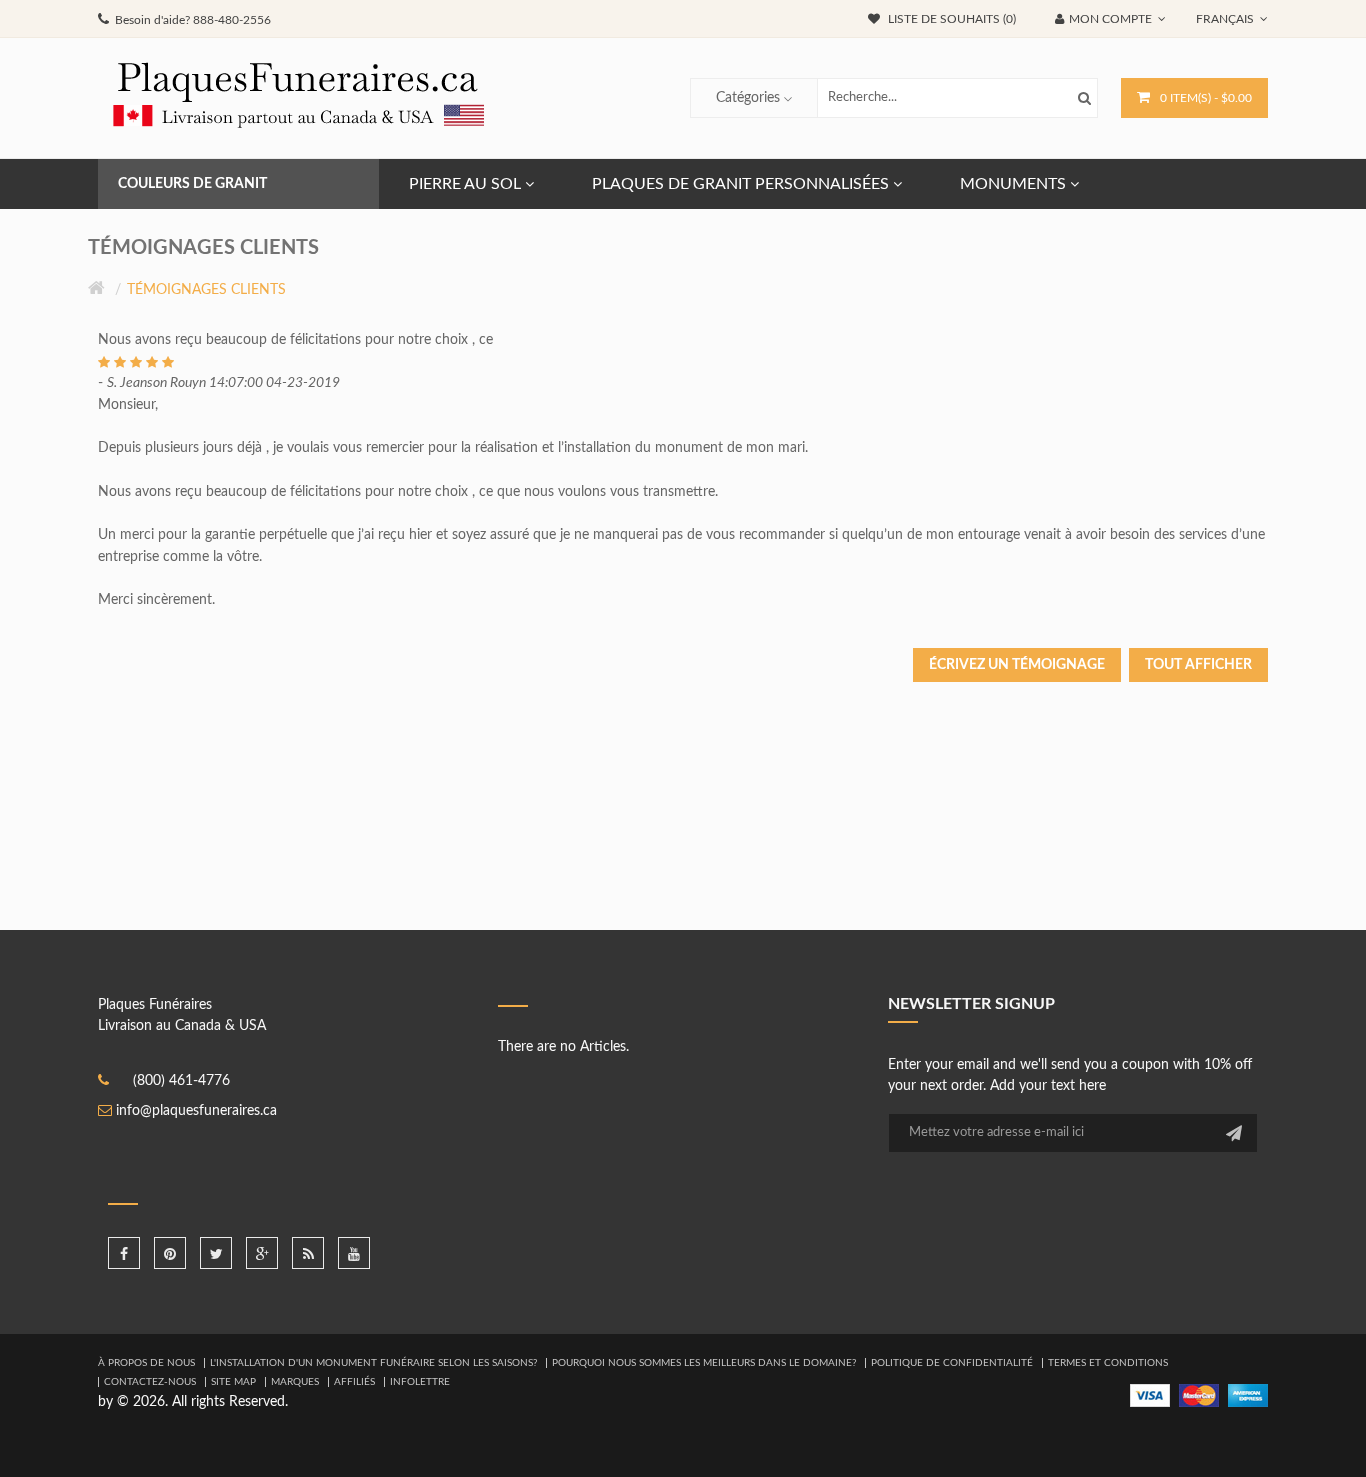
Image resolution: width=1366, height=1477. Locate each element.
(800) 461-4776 (181, 1081)
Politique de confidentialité (952, 1363)
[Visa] (1150, 1395)
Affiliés (354, 1382)
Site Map (233, 1382)
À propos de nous (146, 1363)
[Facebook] (124, 1253)
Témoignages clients (206, 290)
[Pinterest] (170, 1253)
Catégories (748, 98)
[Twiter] (216, 1253)
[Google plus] (262, 1253)
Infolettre (420, 1382)
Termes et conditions (1108, 1363)
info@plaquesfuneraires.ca (196, 1111)
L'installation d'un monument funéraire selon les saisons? (373, 1363)
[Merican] (1248, 1395)
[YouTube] (354, 1253)
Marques (295, 1382)
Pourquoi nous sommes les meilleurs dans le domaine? (704, 1363)
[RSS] (308, 1253)
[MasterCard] (1199, 1395)
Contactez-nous (150, 1382)
